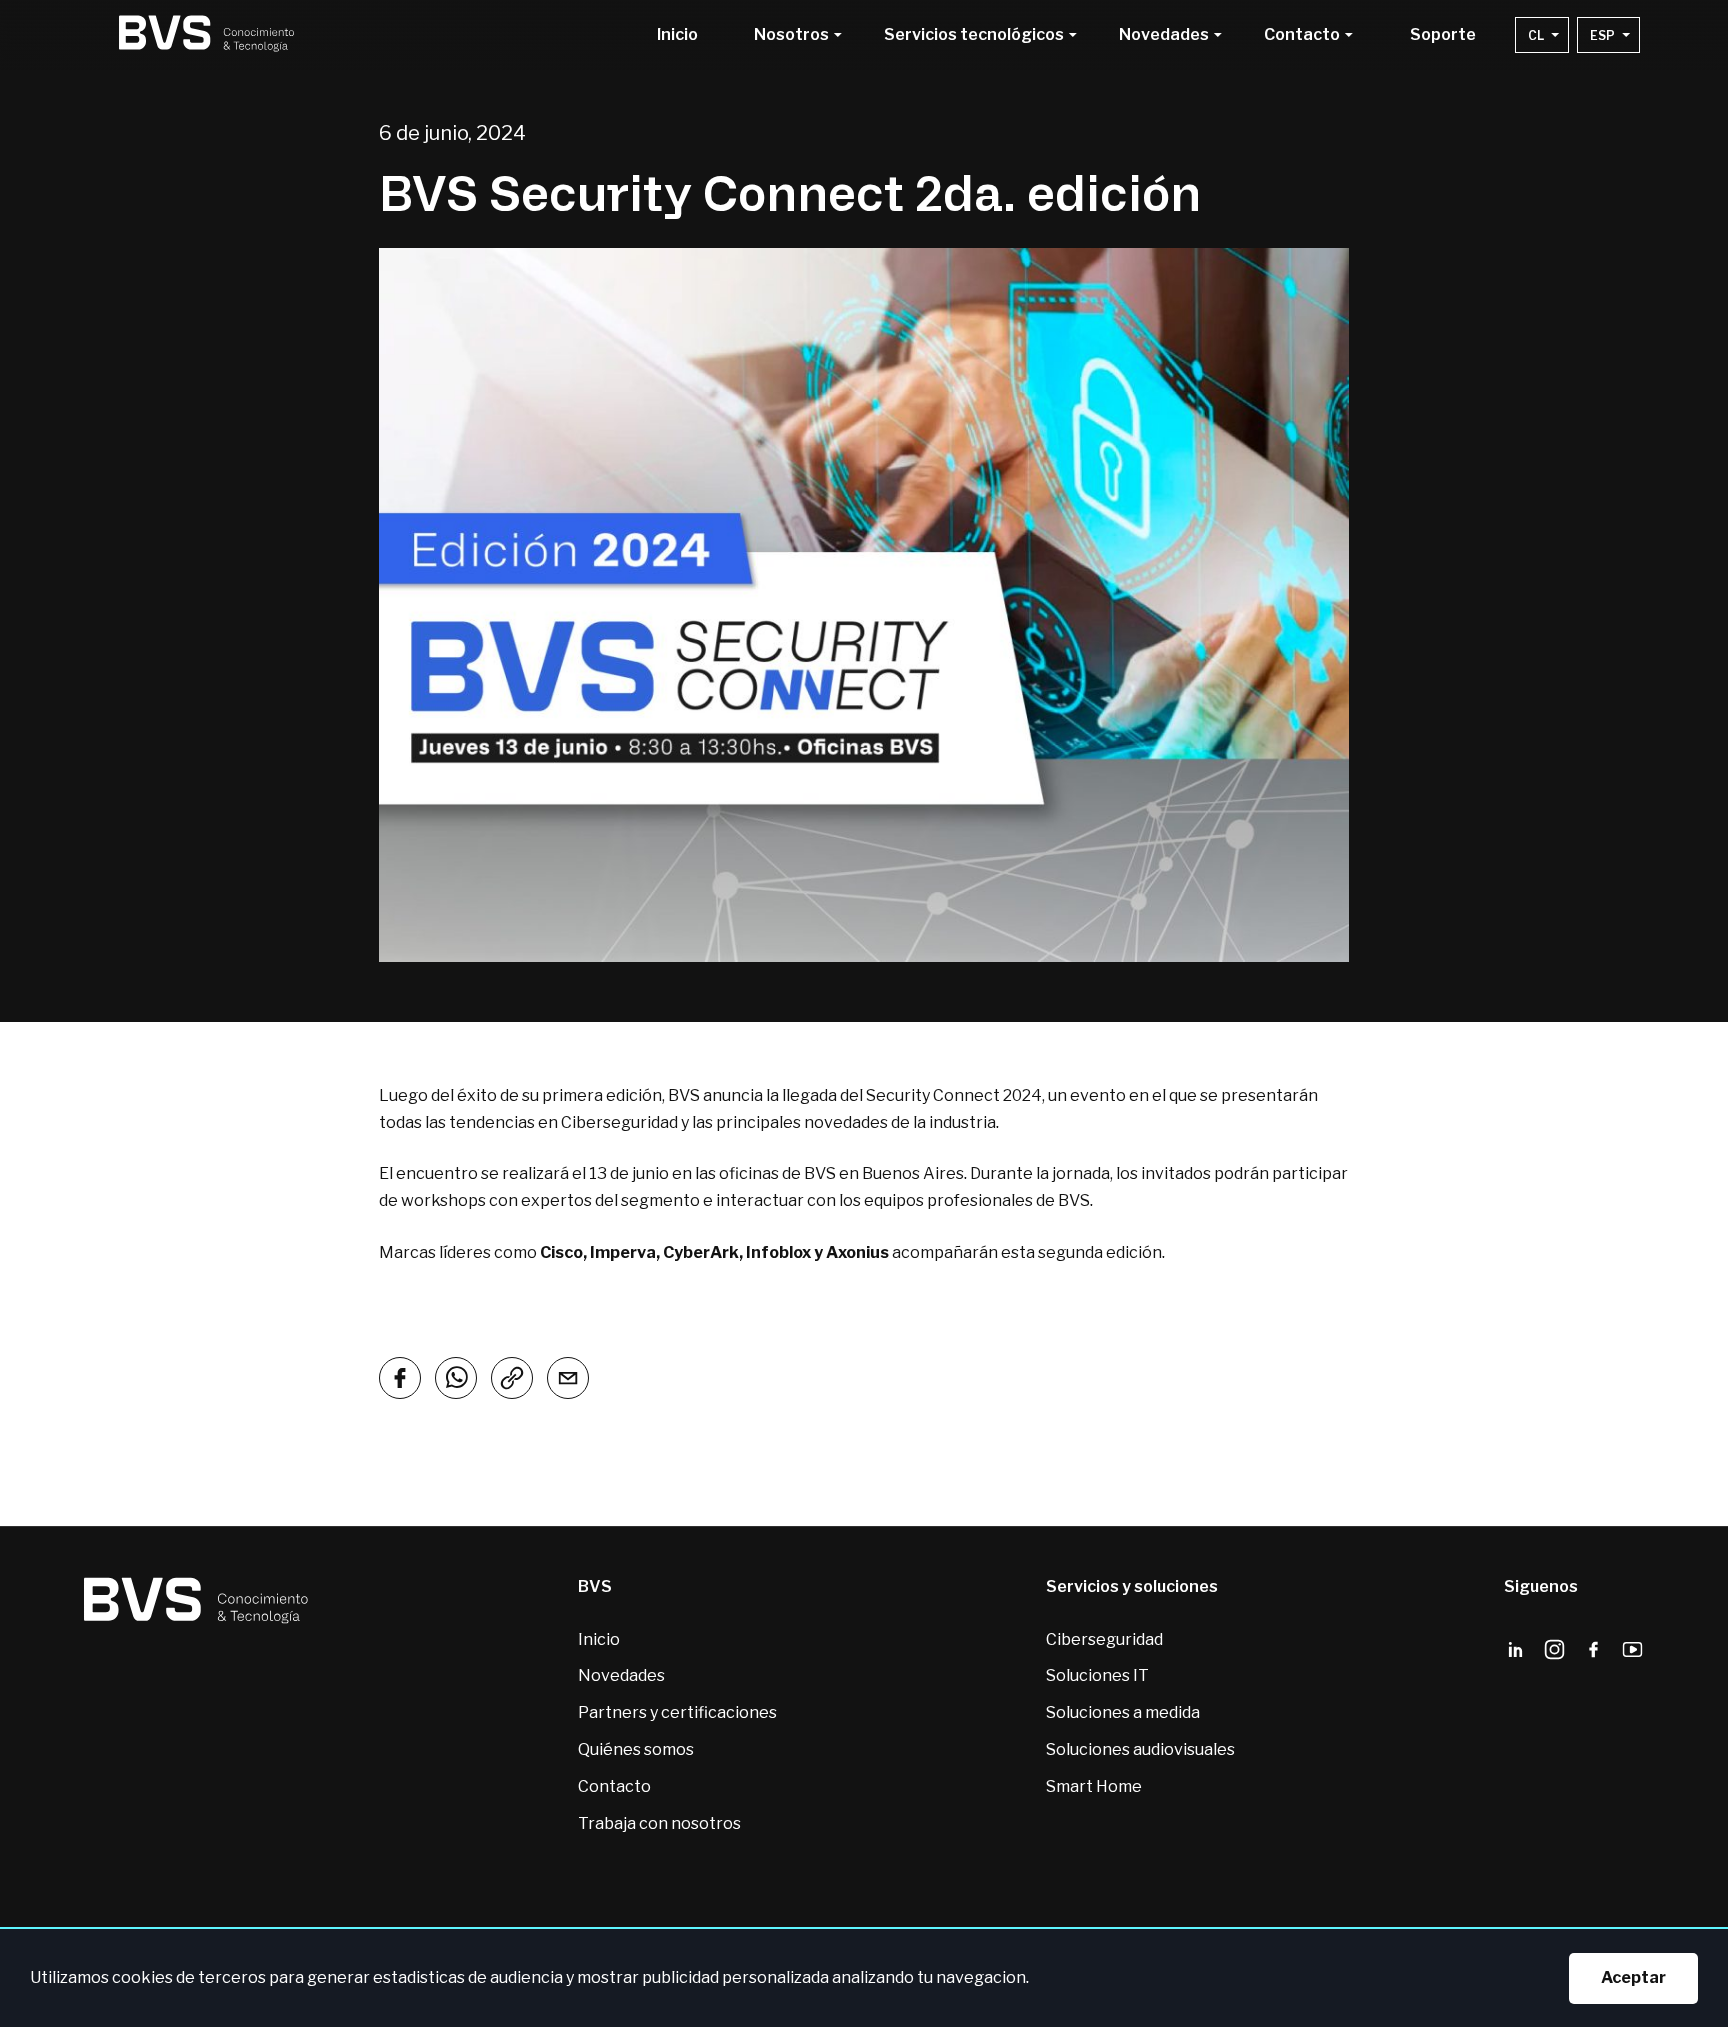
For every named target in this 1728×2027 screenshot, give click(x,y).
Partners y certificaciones (677, 1712)
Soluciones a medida (1123, 1712)
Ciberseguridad (1104, 1639)
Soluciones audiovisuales (1140, 1749)
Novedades (621, 1675)
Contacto (614, 1786)
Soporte (1443, 35)
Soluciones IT (1097, 1675)
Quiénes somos (636, 1749)
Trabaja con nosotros (659, 1823)
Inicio (677, 35)
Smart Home (1094, 1786)
